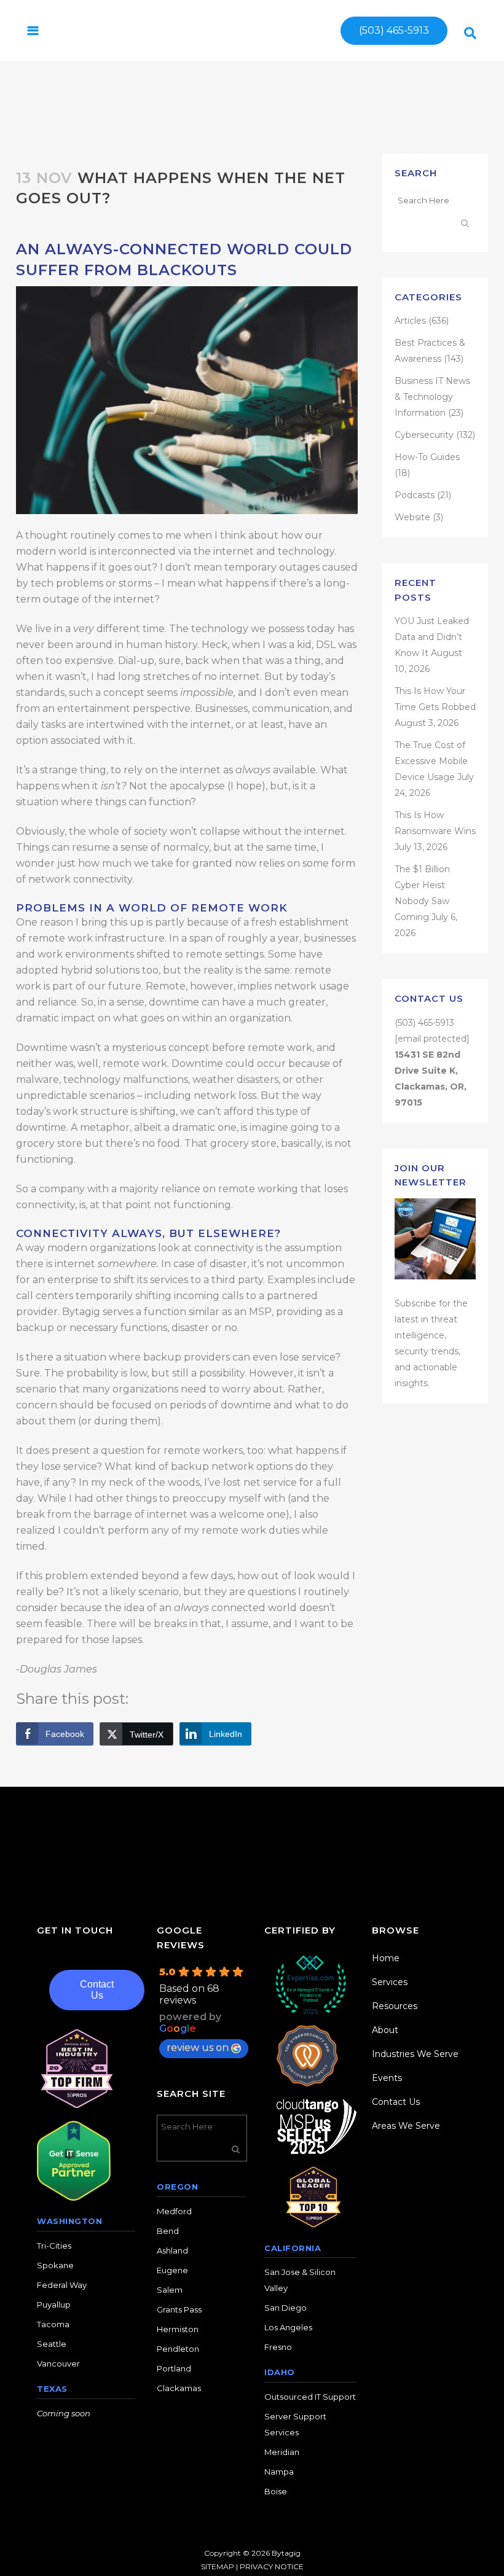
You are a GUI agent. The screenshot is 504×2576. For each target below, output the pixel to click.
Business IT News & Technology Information (432, 397)
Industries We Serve (415, 2054)
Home (386, 1958)
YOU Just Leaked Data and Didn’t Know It (432, 637)
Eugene (172, 2270)
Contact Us (97, 1990)
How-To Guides (427, 457)
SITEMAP (218, 2566)
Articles (410, 321)
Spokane (55, 2265)
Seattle (52, 2344)
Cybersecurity (424, 435)
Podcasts (415, 495)
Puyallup (54, 2305)
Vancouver (58, 2363)
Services (390, 1982)
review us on (198, 2047)
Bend (168, 2231)
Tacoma (53, 2324)
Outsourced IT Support (310, 2397)
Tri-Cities (54, 2246)
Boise (276, 2491)
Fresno (278, 2347)
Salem (170, 2290)
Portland (174, 2368)
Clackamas (179, 2388)
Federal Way (62, 2285)
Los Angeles (288, 2327)
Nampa (279, 2472)
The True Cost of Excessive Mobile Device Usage (431, 761)
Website (412, 517)
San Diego (285, 2308)
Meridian (282, 2452)
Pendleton (178, 2349)
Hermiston (178, 2329)
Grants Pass (179, 2309)
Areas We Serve (406, 2126)
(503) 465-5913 (394, 30)
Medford (174, 2211)
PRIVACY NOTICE (272, 2566)
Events (387, 2078)
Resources (395, 2006)
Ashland (172, 2250)
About (385, 2030)
